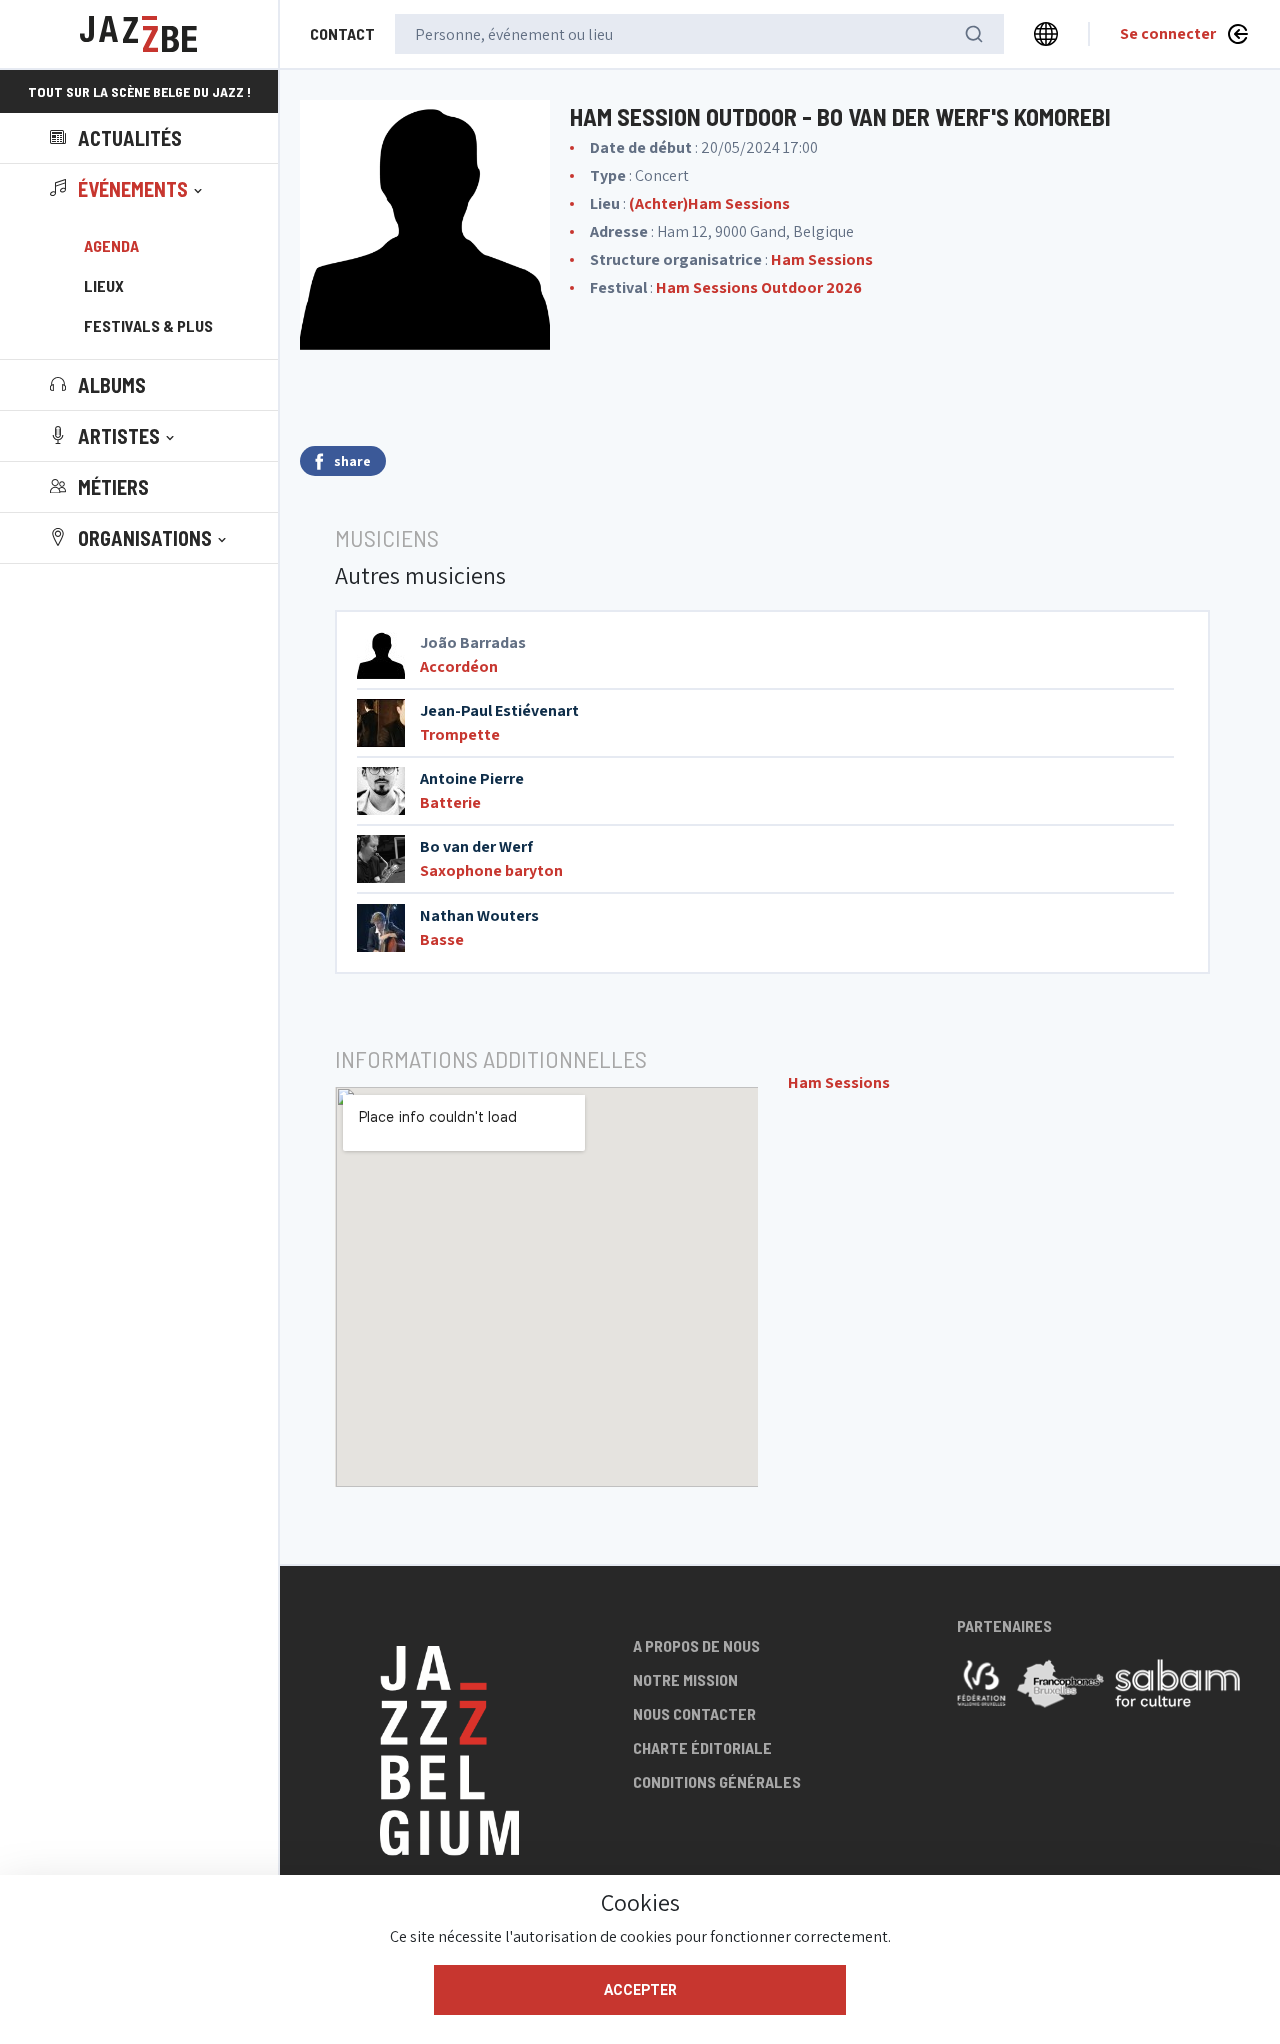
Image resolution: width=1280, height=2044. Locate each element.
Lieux (104, 285)
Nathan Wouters (479, 915)
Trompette (460, 734)
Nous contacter (694, 1713)
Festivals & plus (148, 325)
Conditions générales (717, 1781)
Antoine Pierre (472, 778)
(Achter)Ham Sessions (709, 203)
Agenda (111, 245)
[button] (128, 189)
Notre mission (685, 1679)
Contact (342, 33)
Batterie (450, 802)
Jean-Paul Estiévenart (499, 710)
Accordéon (459, 666)
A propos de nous (696, 1645)
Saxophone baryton (491, 870)
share (352, 461)
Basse (442, 939)
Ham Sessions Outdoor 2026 (759, 287)
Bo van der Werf (476, 846)
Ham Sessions (822, 259)
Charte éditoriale (702, 1747)
